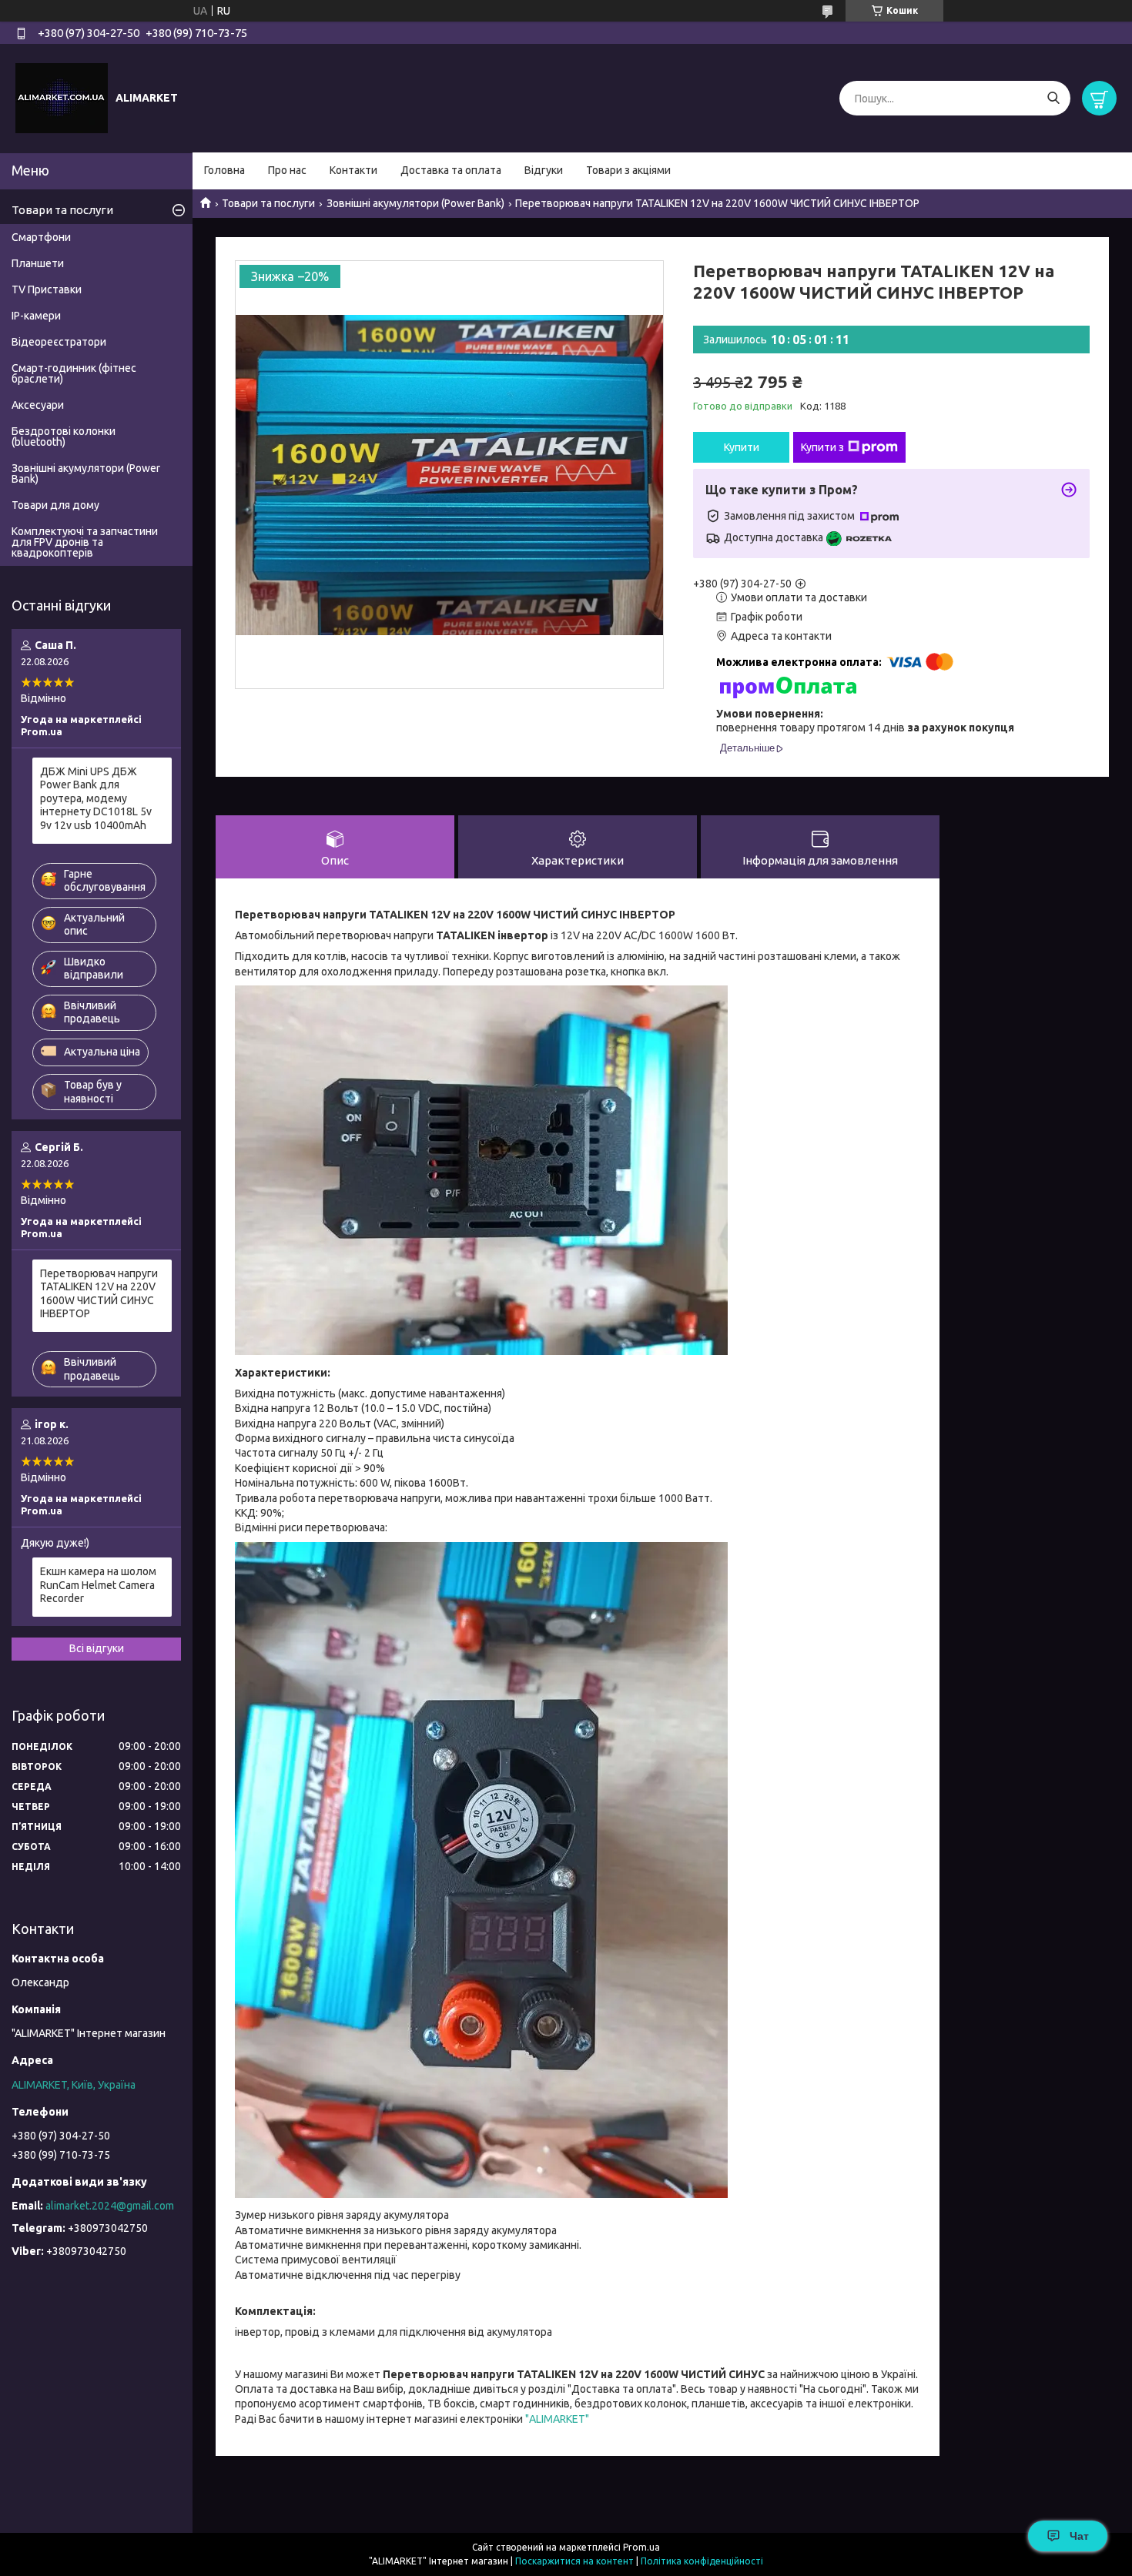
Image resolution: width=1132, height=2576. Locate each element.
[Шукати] (1053, 98)
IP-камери (36, 316)
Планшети (38, 263)
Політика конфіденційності (702, 2561)
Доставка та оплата (451, 170)
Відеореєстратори (59, 342)
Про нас (287, 170)
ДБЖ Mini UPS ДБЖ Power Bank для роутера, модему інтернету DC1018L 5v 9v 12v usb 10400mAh (96, 798)
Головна (224, 170)
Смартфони (41, 237)
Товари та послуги (268, 203)
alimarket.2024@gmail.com (110, 2206)
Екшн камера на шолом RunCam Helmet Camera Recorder (98, 1585)
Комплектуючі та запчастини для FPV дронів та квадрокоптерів (85, 542)
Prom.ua (641, 2547)
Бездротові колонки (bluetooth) (64, 437)
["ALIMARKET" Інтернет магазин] (62, 98)
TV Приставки (47, 289)
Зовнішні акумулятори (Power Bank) (415, 203)
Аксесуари (38, 405)
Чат (1079, 2536)
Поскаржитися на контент (574, 2561)
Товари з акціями (628, 170)
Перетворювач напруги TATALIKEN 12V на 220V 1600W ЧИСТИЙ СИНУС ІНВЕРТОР (99, 1294)
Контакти (353, 170)
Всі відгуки (97, 1648)
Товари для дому (55, 505)
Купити (742, 447)
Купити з (822, 447)
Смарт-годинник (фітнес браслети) (74, 373)
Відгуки (544, 170)
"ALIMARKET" (557, 2419)
